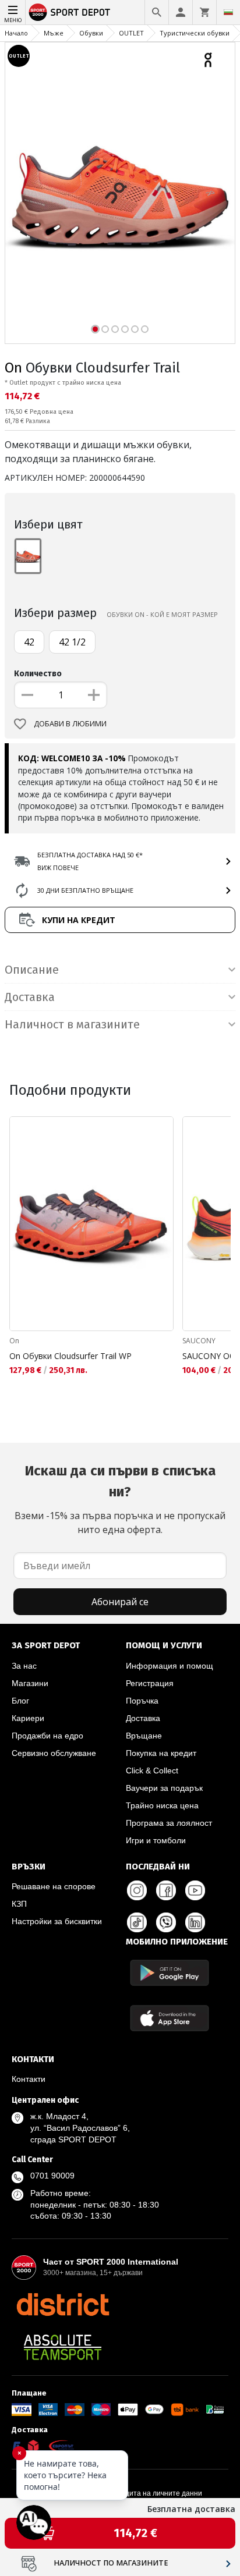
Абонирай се (120, 1602)
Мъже (54, 33)
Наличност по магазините (111, 2563)
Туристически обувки (195, 33)
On (13, 368)
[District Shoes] (63, 2304)
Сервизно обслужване (54, 1753)
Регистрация (150, 1683)
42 (29, 642)
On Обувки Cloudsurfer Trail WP (70, 1356)
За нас (24, 1666)
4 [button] (125, 329)
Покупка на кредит (161, 1753)
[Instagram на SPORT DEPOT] (137, 1890)
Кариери (28, 1718)
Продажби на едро (47, 1736)
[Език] (228, 12)
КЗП (19, 1904)
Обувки (91, 33)
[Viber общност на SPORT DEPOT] (166, 1922)
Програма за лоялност (169, 1823)
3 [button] (115, 329)
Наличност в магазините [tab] (72, 1024)
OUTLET (131, 33)
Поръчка (142, 1701)
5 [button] (135, 329)
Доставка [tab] (30, 997)
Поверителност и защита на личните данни (129, 2493)
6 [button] (145, 329)
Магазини (30, 1683)
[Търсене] (157, 12)
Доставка (143, 1718)
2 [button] (105, 329)
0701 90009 (52, 2176)
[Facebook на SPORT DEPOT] (166, 1890)
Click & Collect (152, 1770)
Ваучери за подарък (164, 1788)
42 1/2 (72, 642)
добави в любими (70, 724)
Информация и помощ (170, 1666)
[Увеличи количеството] (94, 695)
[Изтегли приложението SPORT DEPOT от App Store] (170, 2018)
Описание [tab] (32, 970)
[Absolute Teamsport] (63, 2347)
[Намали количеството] (27, 695)
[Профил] (181, 12)
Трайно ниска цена (162, 1805)
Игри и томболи (156, 1840)
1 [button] (95, 329)
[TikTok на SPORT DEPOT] (137, 1922)
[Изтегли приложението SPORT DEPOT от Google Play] (170, 1973)
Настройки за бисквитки (57, 1921)
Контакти (29, 2079)
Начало (16, 33)
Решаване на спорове (54, 1886)
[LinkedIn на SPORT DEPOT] (195, 1922)
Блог (20, 1701)
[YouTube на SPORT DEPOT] (195, 1890)
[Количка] (204, 12)
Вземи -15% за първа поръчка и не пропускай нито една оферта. (120, 1499)
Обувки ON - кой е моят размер (162, 614)
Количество (38, 674)
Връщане (144, 1736)
